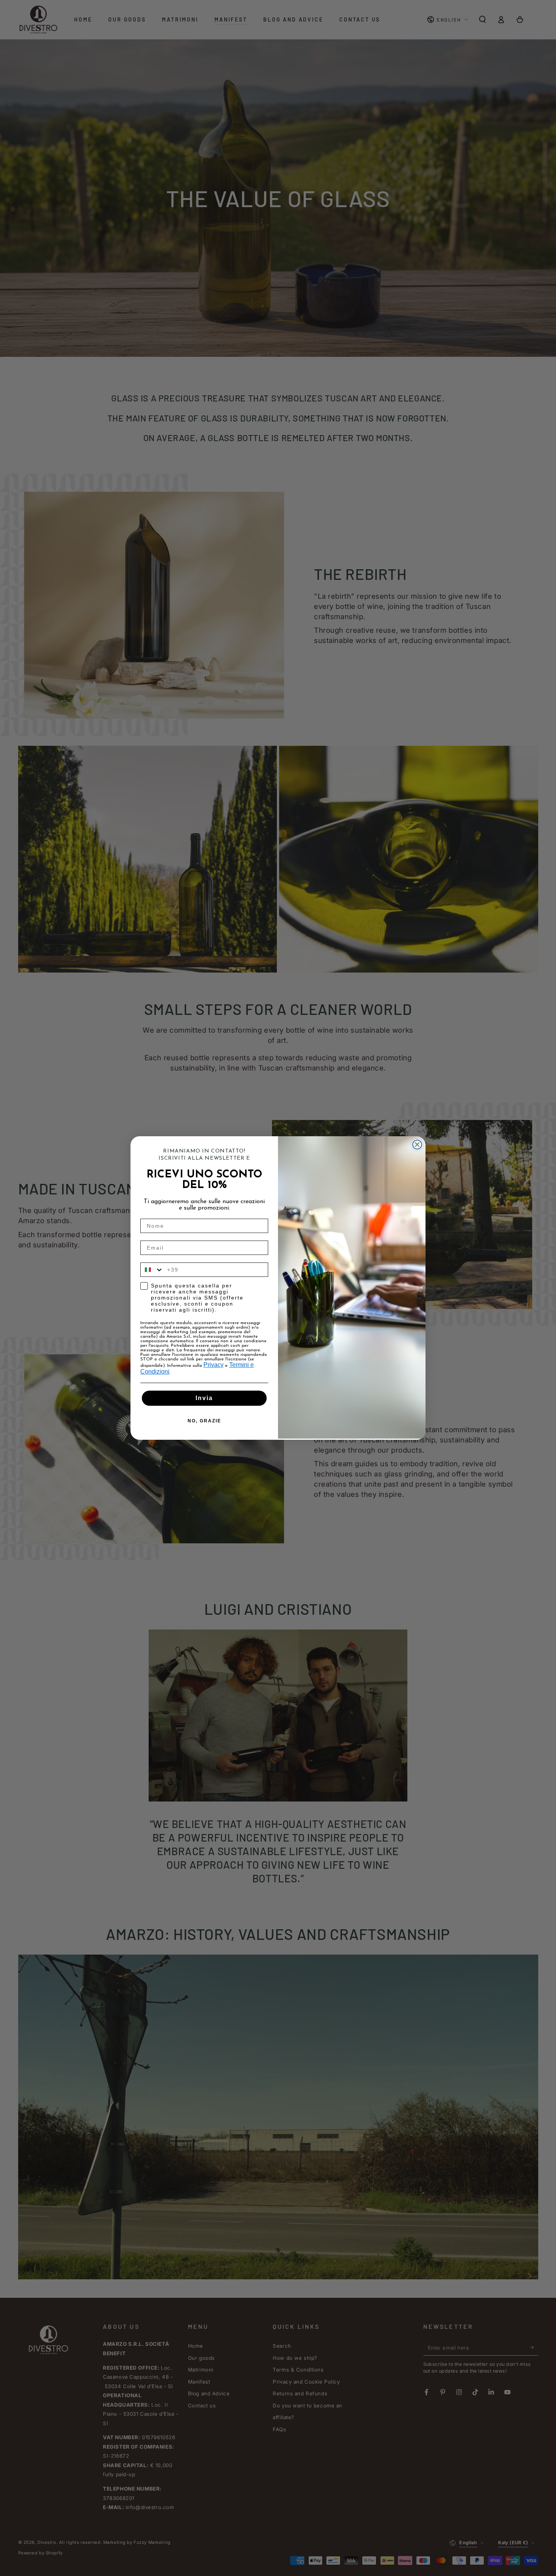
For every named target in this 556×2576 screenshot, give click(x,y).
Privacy (214, 1365)
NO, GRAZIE (204, 1421)
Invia (204, 1398)
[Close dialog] (417, 1145)
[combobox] (152, 1270)
